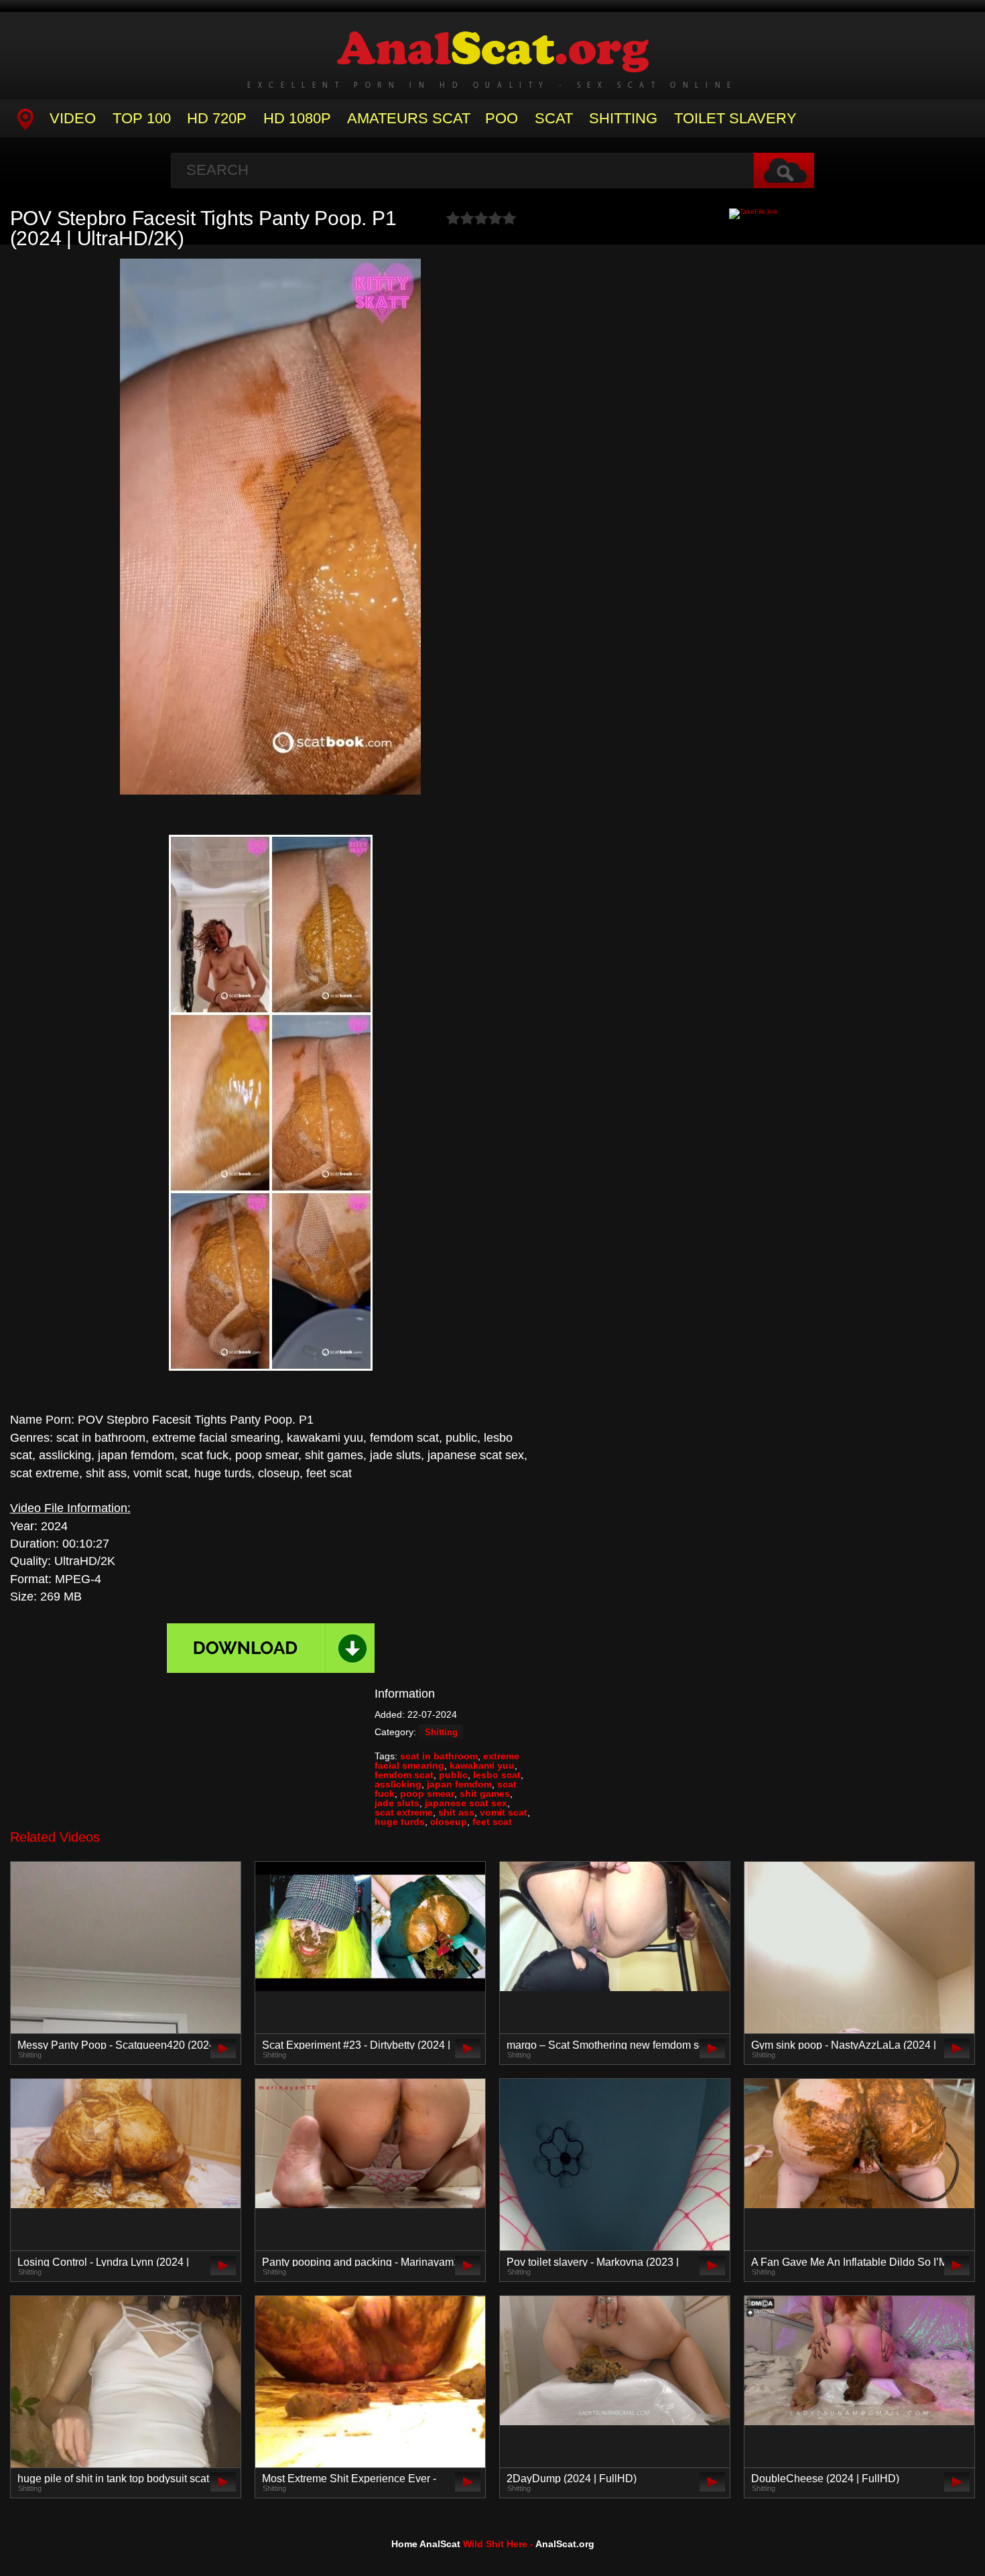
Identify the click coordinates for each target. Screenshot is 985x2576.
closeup (449, 1822)
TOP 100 (142, 118)
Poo (502, 118)
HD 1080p (297, 118)
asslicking (398, 1784)
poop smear (427, 1793)
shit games (485, 1793)
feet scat (492, 1822)
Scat (554, 118)
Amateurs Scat (409, 118)
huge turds (400, 1822)
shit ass (456, 1812)
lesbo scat (497, 1775)
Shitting (623, 118)
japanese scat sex (466, 1803)
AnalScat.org (565, 2544)
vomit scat (504, 1812)
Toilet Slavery (735, 118)
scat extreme (404, 1812)
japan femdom (459, 1784)
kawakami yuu (482, 1765)
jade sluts (397, 1803)
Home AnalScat (426, 2544)
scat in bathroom (439, 1756)
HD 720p (217, 118)
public (453, 1775)
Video (73, 118)
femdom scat (404, 1775)
